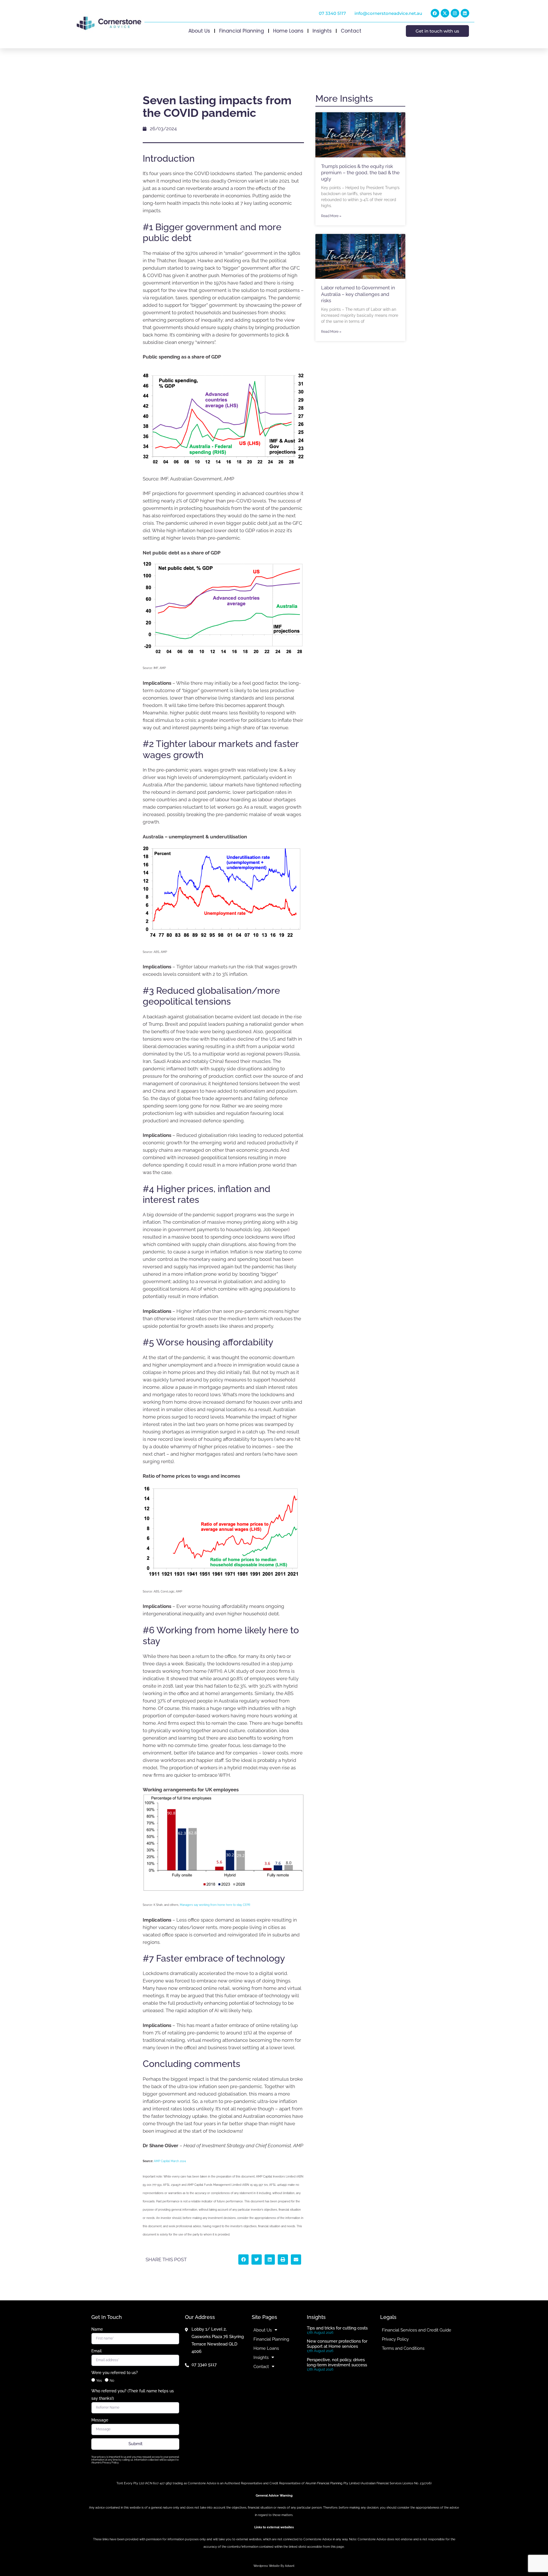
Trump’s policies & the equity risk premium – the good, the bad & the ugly (360, 173)
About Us (199, 31)
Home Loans (288, 31)
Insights (322, 31)
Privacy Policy (395, 2339)
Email (96, 2351)
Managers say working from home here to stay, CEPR (215, 1905)
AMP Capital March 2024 (170, 2161)
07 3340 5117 (332, 13)
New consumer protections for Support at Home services (337, 2344)
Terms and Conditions (403, 2348)
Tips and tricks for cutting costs (337, 2328)
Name (97, 2329)
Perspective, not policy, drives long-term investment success (337, 2362)
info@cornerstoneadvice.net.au (388, 13)
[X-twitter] (445, 13)
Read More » (331, 216)
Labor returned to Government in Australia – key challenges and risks (358, 294)
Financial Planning (242, 31)
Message (100, 2420)
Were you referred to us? (115, 2373)
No (112, 2381)
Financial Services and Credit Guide (417, 2330)
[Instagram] (455, 13)
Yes (99, 2381)
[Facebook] (435, 13)
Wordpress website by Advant (274, 2566)
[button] (243, 2259)
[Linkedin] (465, 13)
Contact (351, 31)
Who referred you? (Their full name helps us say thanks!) (133, 2395)
